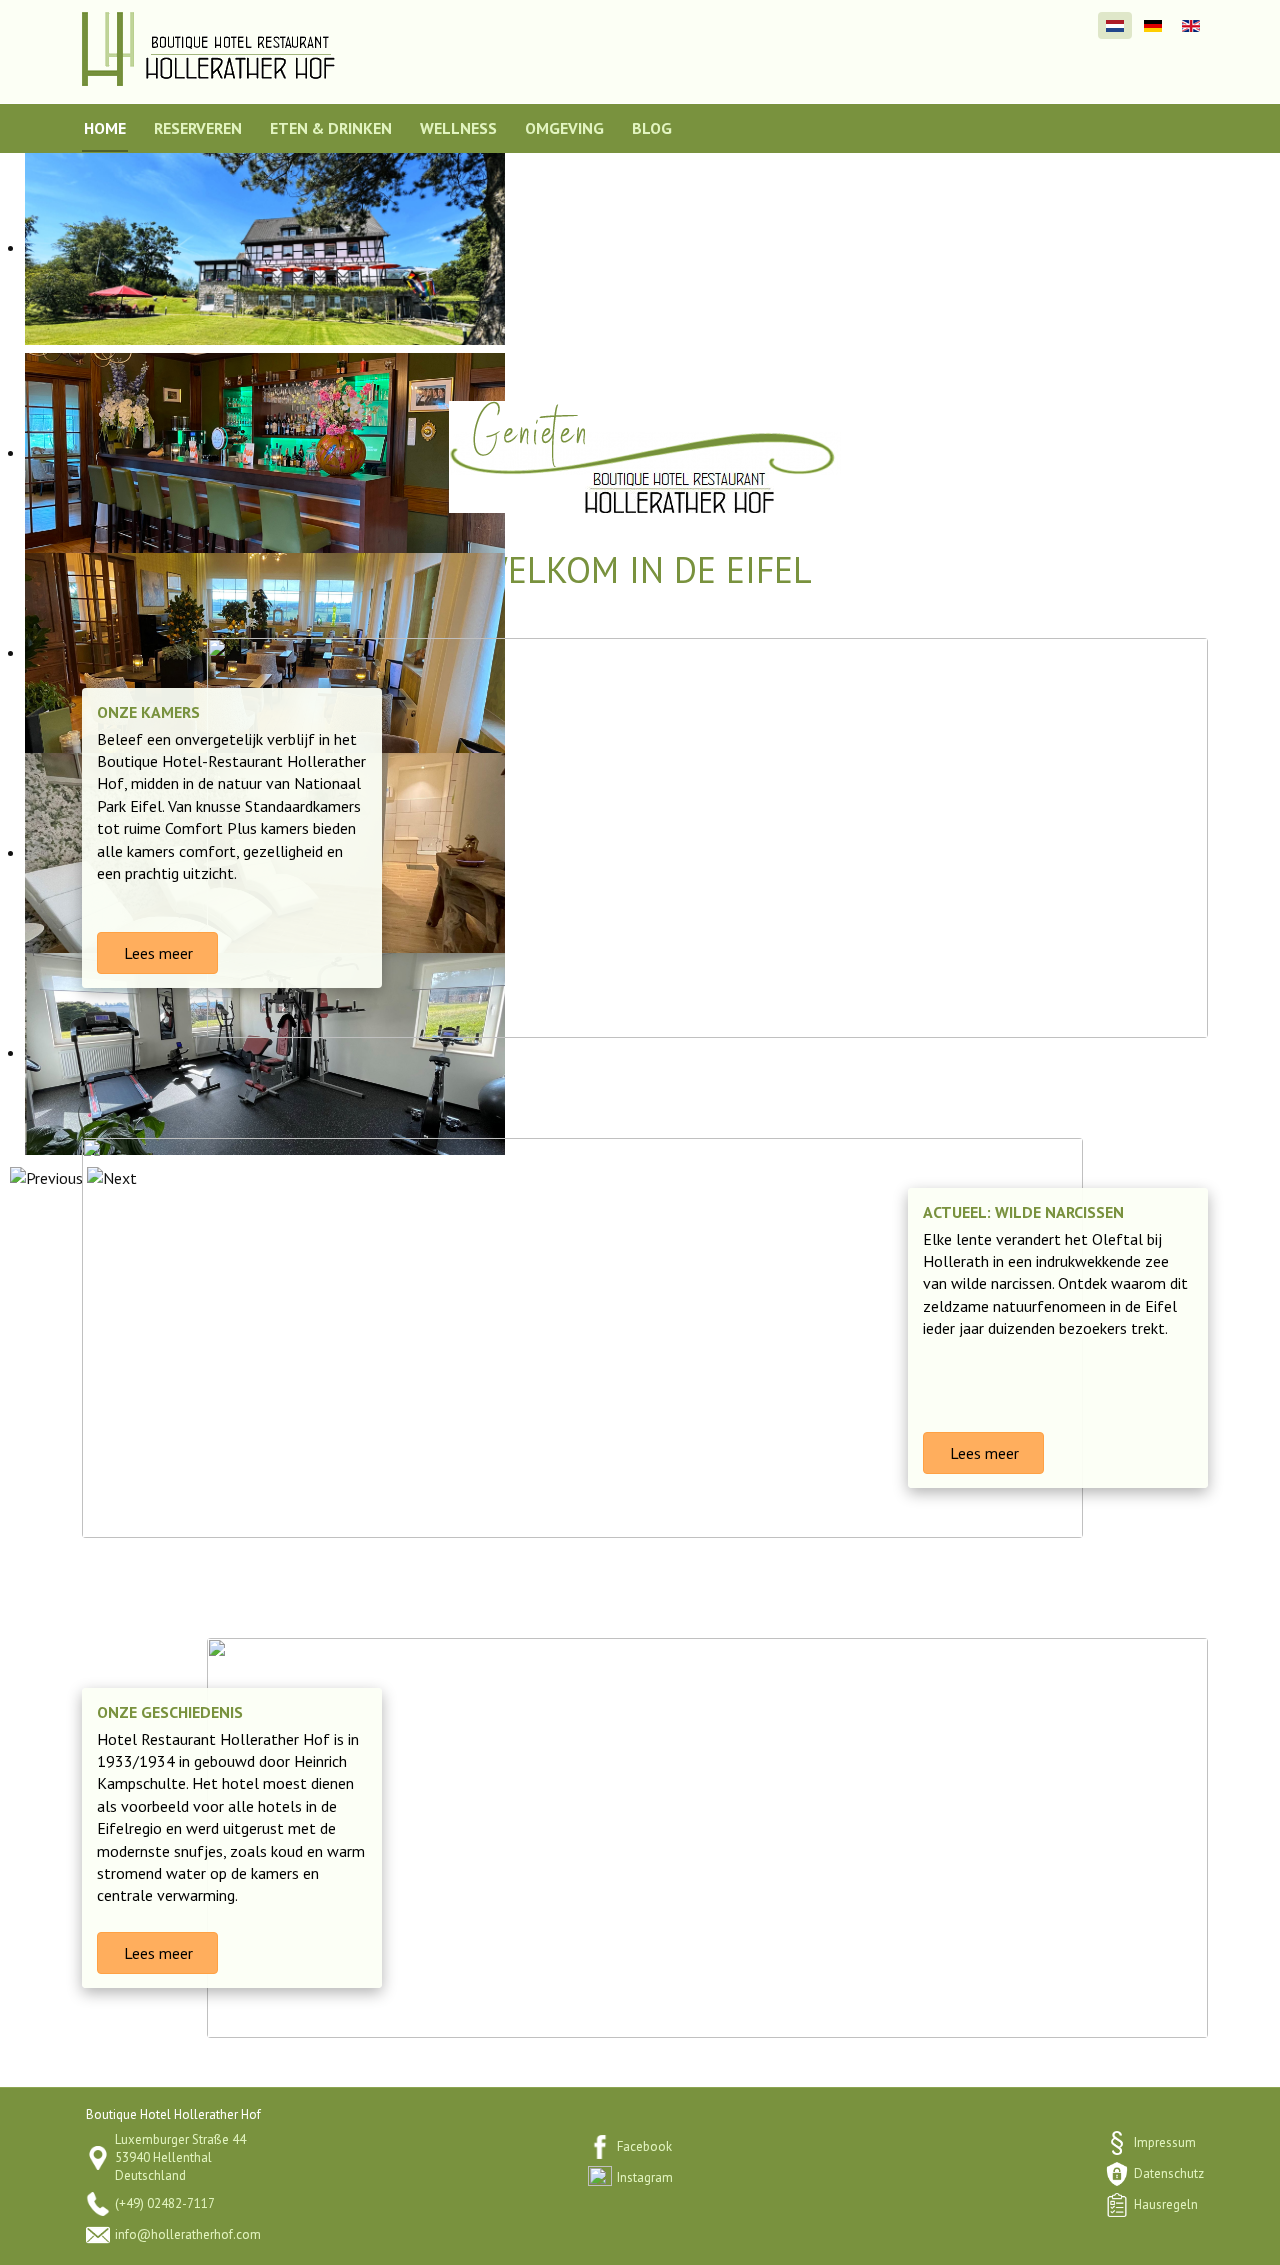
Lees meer (156, 953)
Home (105, 128)
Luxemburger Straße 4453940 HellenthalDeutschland (180, 2157)
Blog (652, 128)
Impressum (1165, 2142)
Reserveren (198, 128)
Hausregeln (1166, 2204)
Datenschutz (1169, 2173)
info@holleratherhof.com (188, 2234)
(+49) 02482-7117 (165, 2203)
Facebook (644, 2146)
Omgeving (564, 128)
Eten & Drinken (331, 128)
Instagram (645, 2177)
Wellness (458, 128)
